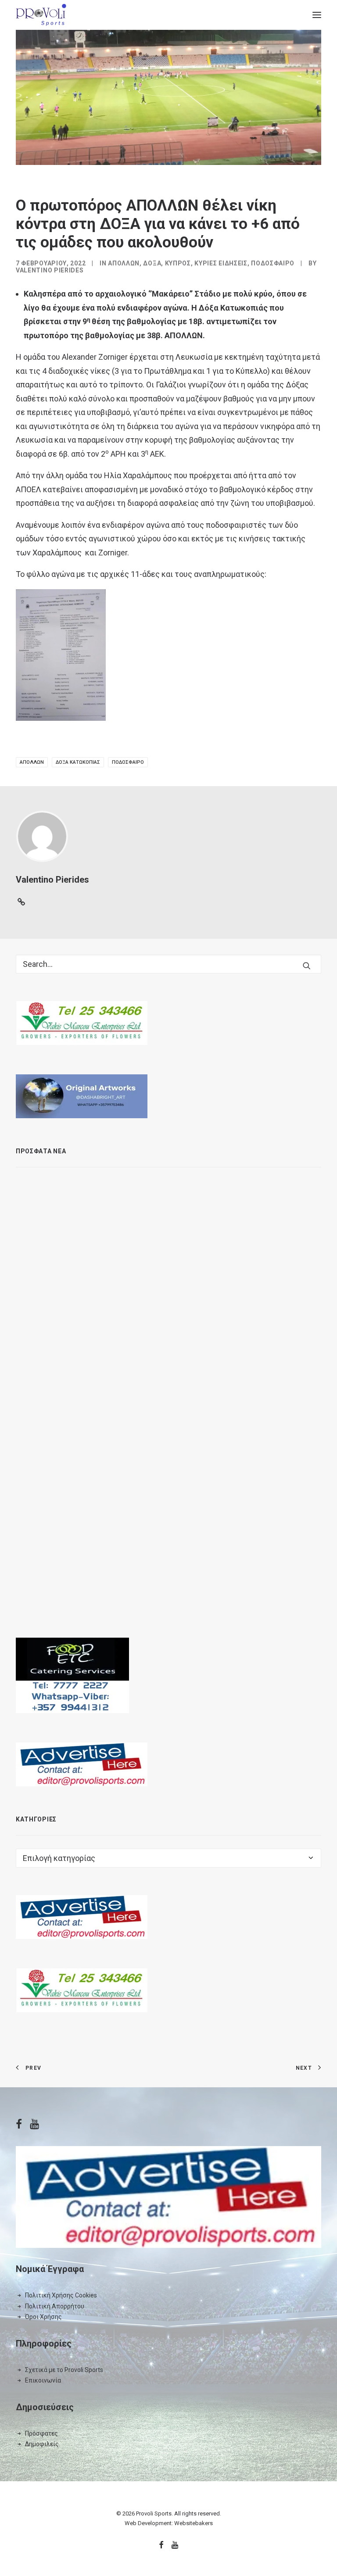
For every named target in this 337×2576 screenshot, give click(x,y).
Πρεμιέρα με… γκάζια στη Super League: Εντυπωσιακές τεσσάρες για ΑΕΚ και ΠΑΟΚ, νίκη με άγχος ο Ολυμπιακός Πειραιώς (208, 1272)
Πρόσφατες (41, 2433)
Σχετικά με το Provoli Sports (64, 2370)
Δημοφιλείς (42, 2444)
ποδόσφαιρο (128, 762)
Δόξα (152, 263)
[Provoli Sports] (41, 15)
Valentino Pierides (50, 270)
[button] (317, 15)
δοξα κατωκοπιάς (78, 762)
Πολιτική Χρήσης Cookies (61, 2295)
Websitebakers (194, 2523)
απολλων (32, 762)
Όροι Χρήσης (43, 2317)
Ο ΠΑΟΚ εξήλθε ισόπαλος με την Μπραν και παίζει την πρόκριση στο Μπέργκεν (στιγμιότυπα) (205, 1451)
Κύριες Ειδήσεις (221, 263)
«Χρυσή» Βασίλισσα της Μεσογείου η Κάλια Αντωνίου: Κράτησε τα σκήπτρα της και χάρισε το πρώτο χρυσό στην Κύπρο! (200, 1181)
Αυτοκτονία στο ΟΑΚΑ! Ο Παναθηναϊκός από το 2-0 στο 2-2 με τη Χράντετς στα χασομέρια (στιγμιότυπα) (210, 1543)
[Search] (168, 964)
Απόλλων (124, 263)
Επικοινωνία (43, 2380)
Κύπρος (178, 263)
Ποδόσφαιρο (273, 263)
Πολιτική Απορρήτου (55, 2306)
